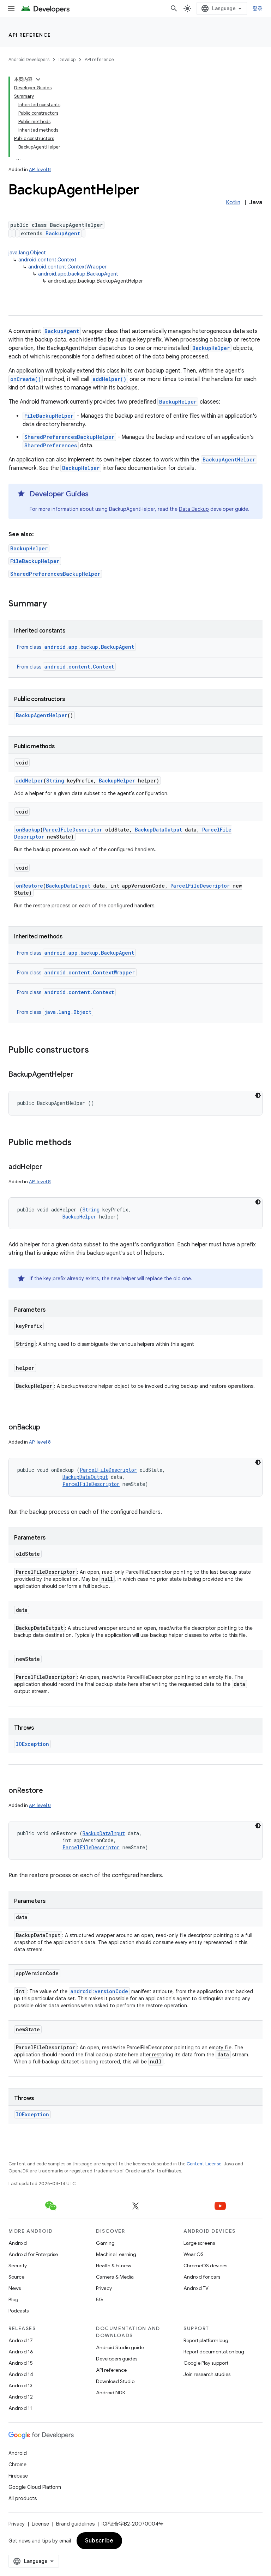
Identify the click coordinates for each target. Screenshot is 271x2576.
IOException (32, 1744)
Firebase (18, 2476)
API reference (30, 35)
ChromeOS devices (205, 2266)
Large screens (199, 2243)
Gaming (105, 2243)
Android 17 (21, 2340)
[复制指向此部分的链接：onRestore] (50, 1791)
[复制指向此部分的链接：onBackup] (47, 1428)
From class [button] (76, 647)
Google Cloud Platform (35, 2487)
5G (100, 2299)
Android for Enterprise (33, 2254)
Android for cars (202, 2277)
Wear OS (194, 2254)
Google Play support (206, 2363)
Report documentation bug (214, 2352)
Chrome (17, 2465)
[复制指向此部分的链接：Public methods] (79, 1143)
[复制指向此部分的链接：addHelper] (49, 1167)
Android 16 (21, 2352)
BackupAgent (63, 233)
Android (18, 2243)
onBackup (28, 830)
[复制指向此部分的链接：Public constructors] (96, 1051)
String (55, 781)
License (40, 2524)
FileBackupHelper (49, 416)
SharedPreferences (51, 445)
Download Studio (115, 2381)
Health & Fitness (113, 2266)
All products (23, 2498)
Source (16, 2277)
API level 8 (40, 170)
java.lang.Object (27, 253)
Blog (13, 2299)
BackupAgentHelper (229, 459)
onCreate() (26, 379)
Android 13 (20, 2385)
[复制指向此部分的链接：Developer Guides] (96, 495)
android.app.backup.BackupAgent (78, 274)
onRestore (29, 886)
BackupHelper (211, 348)
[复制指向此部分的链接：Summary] (54, 604)
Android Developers (29, 59)
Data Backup (194, 509)
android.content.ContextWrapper (67, 267)
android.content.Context (47, 260)
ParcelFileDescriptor (73, 830)
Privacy (104, 2288)
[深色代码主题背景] (258, 1095)
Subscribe (99, 2541)
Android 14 (21, 2374)
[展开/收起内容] (38, 79)
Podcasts (19, 2311)
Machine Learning (116, 2254)
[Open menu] (11, 8)
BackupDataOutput (158, 830)
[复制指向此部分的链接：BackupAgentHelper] (80, 1075)
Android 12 (21, 2397)
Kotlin (233, 202)
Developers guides (117, 2359)
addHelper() (109, 379)
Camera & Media (115, 2277)
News (15, 2288)
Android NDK (111, 2393)
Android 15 (21, 2363)
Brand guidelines (75, 2524)
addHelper (30, 781)
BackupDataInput (68, 886)
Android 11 (20, 2408)
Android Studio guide (120, 2347)
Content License (204, 2164)
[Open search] (174, 8)
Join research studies (207, 2374)
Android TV (196, 2288)
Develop (67, 59)
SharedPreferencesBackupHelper (69, 437)
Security (18, 2266)
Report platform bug (206, 2340)
